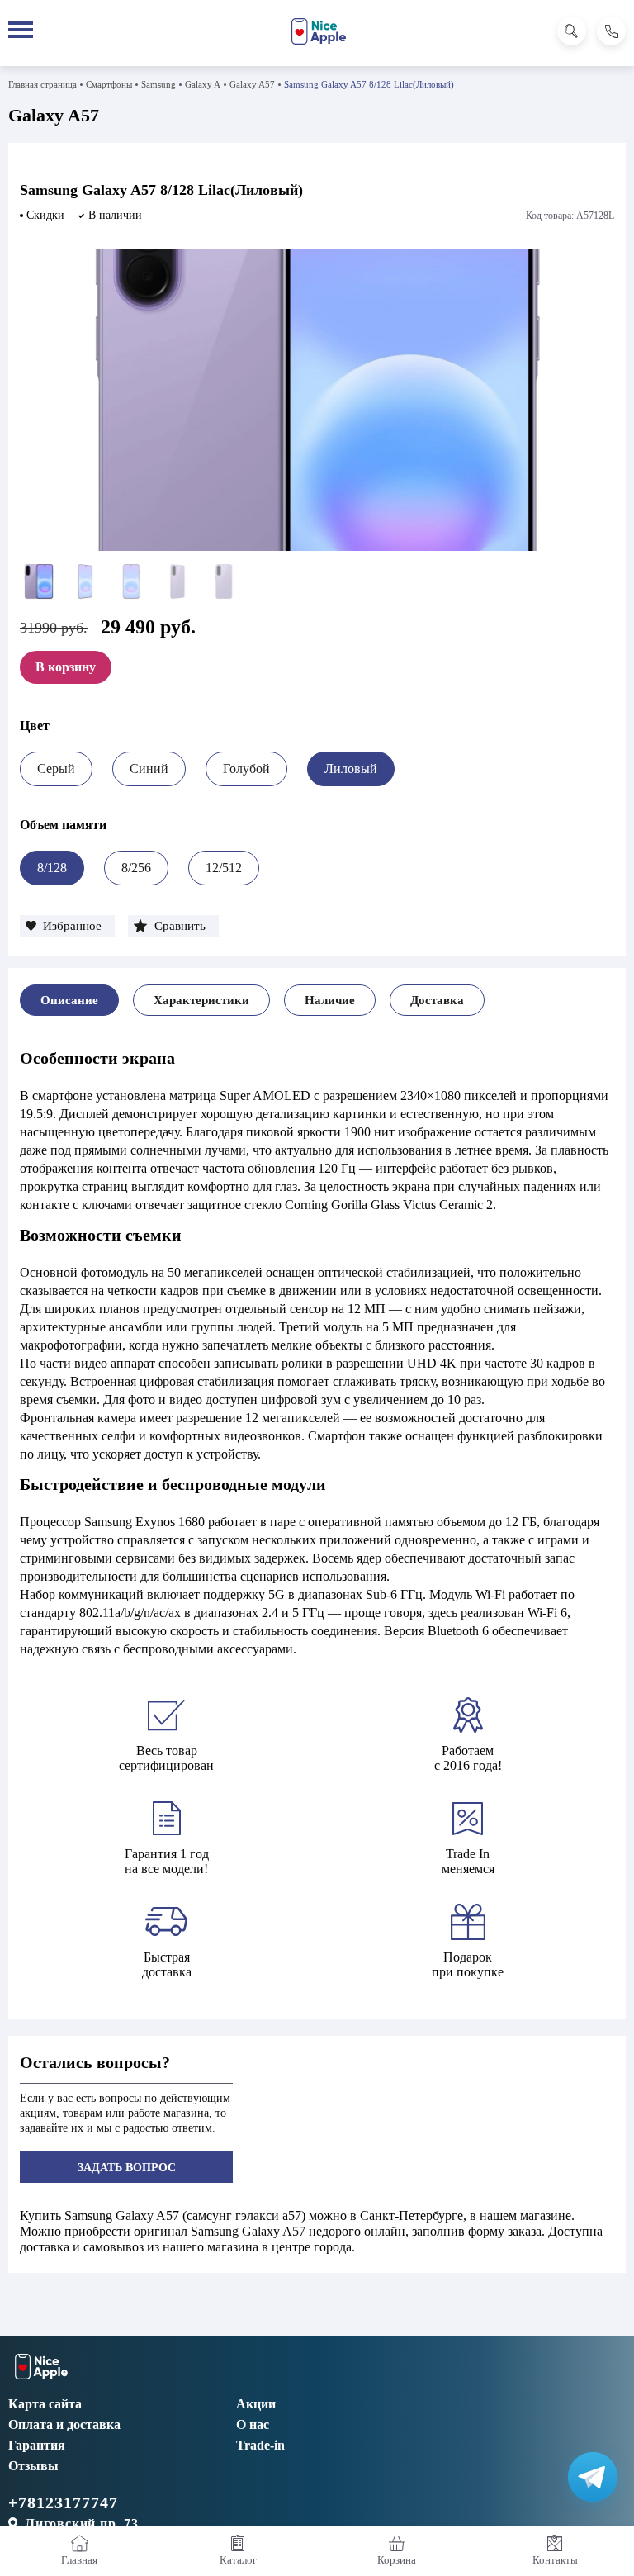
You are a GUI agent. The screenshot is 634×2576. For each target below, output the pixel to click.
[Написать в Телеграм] (593, 2477)
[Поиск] (572, 31)
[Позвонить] (611, 31)
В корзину (66, 667)
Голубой (246, 769)
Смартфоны (109, 84)
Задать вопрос (127, 2168)
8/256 (136, 868)
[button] (67, 926)
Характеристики (201, 1000)
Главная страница (43, 84)
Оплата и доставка (64, 2424)
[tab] (69, 1000)
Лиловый (351, 769)
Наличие (330, 1000)
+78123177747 (63, 2502)
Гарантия (37, 2445)
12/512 (224, 868)
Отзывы (33, 2466)
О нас (253, 2424)
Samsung (158, 84)
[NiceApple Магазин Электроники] (319, 31)
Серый (56, 769)
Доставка (437, 1000)
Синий (149, 769)
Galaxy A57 (252, 84)
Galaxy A (203, 84)
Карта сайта (45, 2404)
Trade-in (260, 2445)
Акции (256, 2404)
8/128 (52, 868)
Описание (69, 1000)
